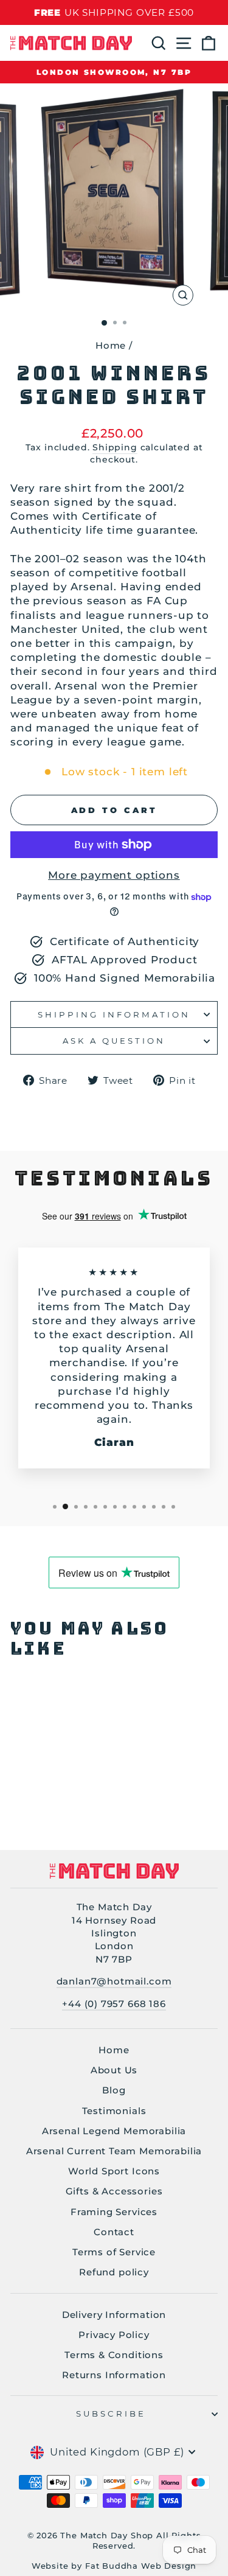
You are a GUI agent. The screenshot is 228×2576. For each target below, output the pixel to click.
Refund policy (114, 2272)
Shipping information (114, 1014)
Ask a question (114, 1041)
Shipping (115, 447)
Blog (114, 2090)
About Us (114, 2070)
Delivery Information (114, 2315)
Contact (114, 2232)
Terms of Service (114, 2252)
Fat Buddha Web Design (141, 2566)
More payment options (114, 875)
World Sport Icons (114, 2171)
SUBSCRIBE (111, 2414)
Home (111, 345)
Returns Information (114, 2375)
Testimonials (114, 2111)
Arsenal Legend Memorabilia (114, 2131)
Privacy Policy (114, 2335)
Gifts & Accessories (114, 2191)
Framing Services (114, 2212)
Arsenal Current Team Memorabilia (114, 2151)
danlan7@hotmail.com (114, 1981)
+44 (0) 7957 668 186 (114, 2004)
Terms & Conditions (114, 2355)
